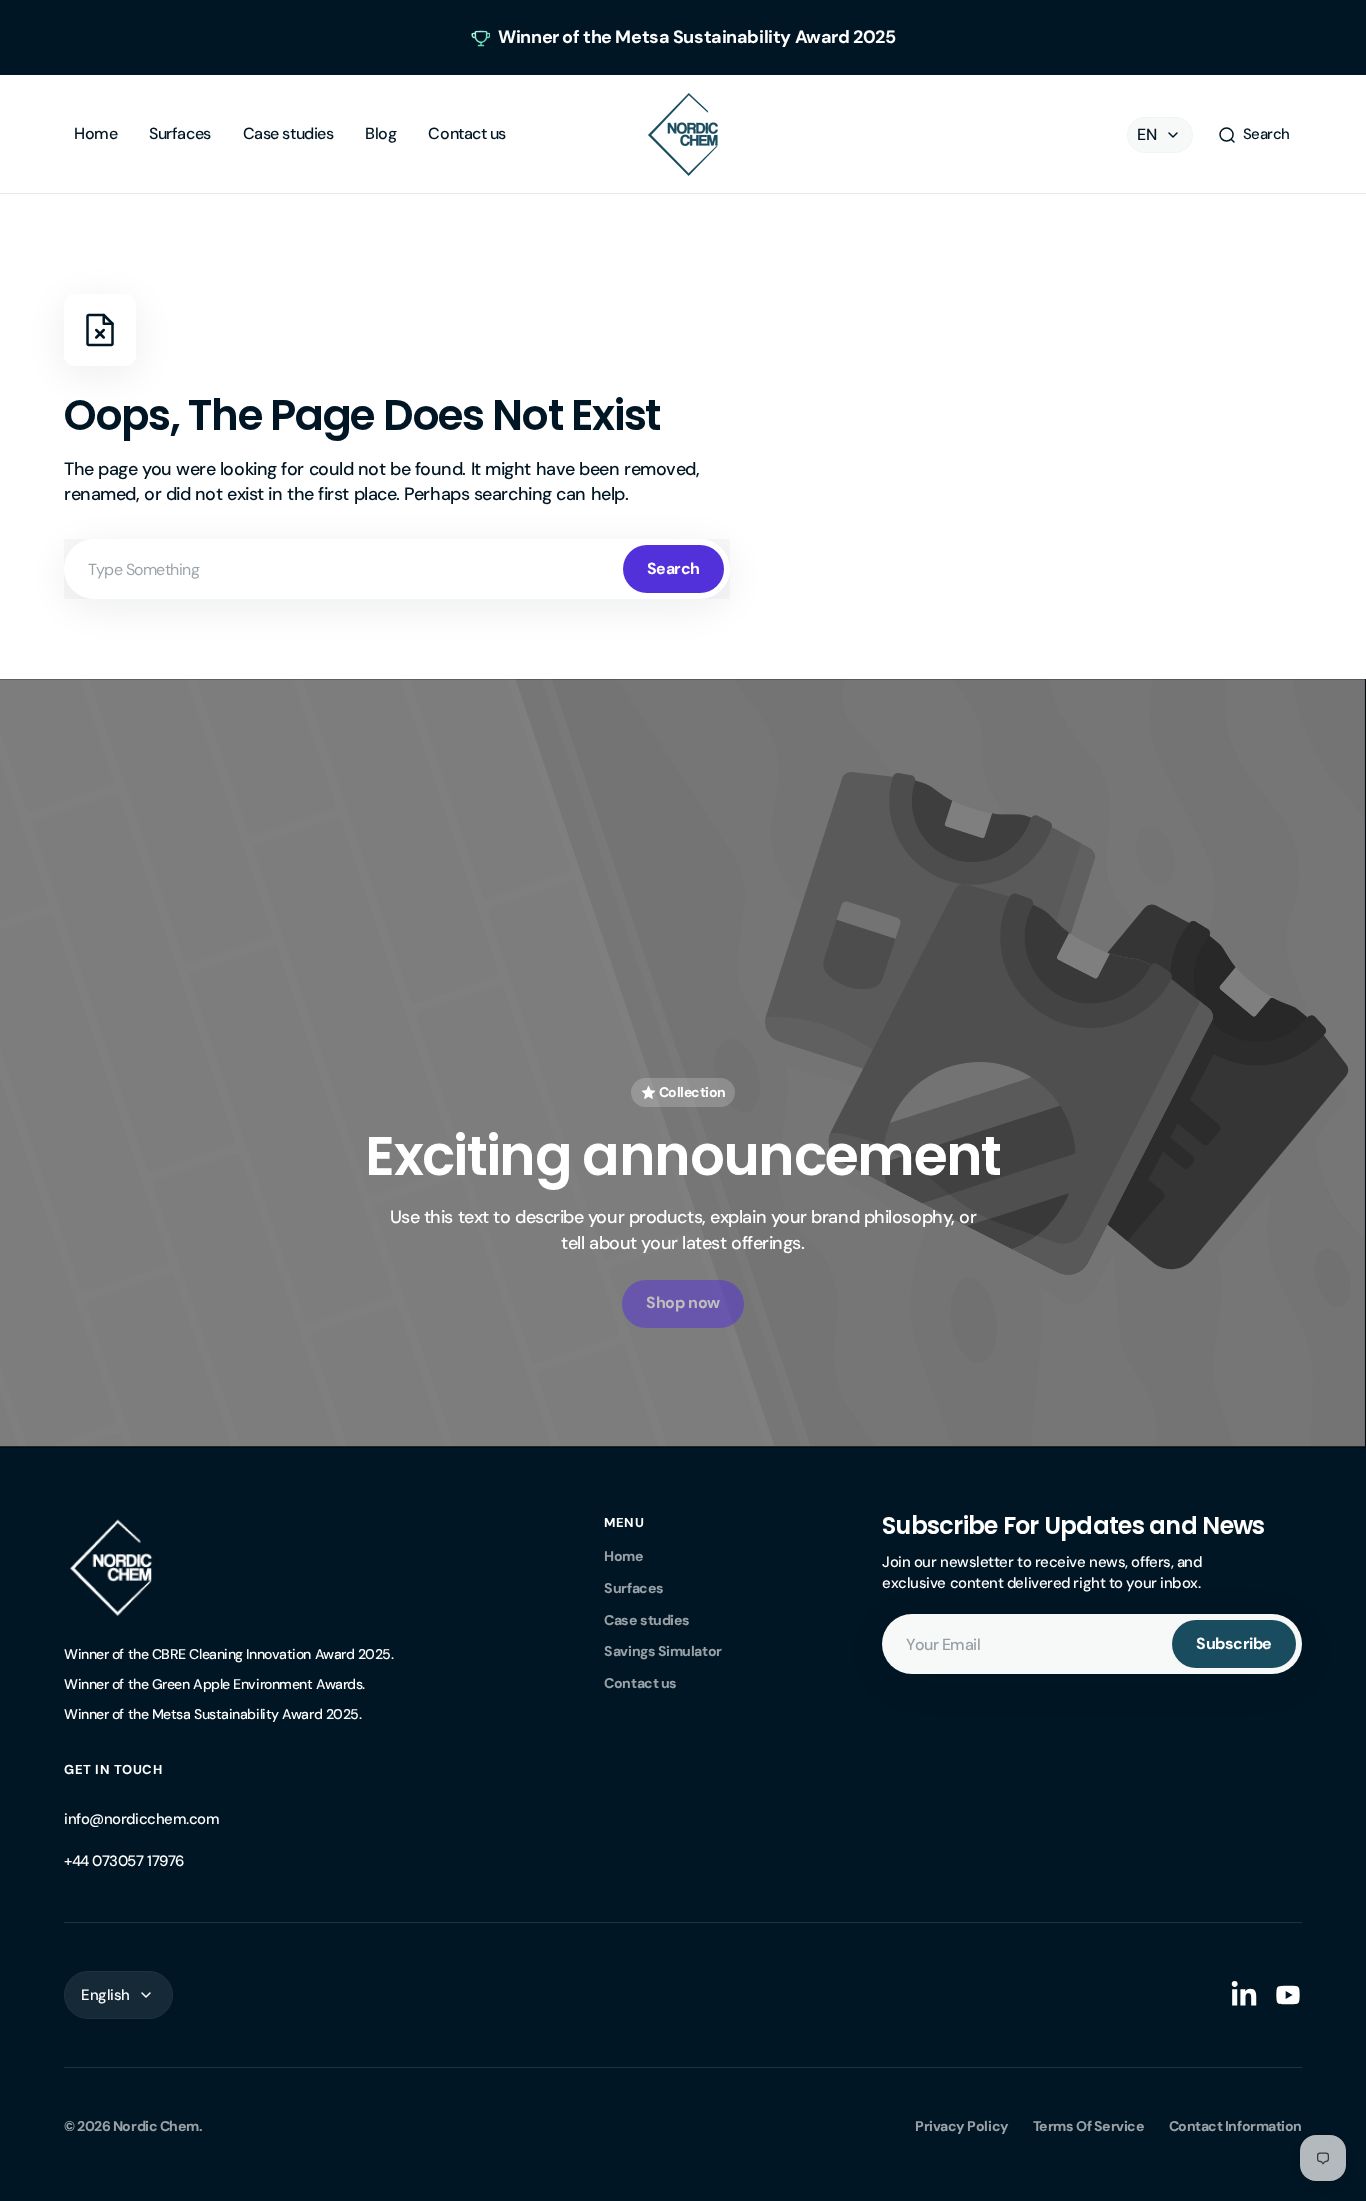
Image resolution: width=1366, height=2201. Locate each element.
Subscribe (1234, 1643)
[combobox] (397, 569)
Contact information (1235, 2126)
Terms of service (1089, 2126)
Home (623, 1556)
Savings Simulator (662, 1651)
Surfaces (633, 1588)
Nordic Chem (156, 2126)
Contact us (640, 1683)
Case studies (647, 1620)
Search (673, 568)
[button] (1253, 135)
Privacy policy (962, 2126)
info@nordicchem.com (141, 1819)
